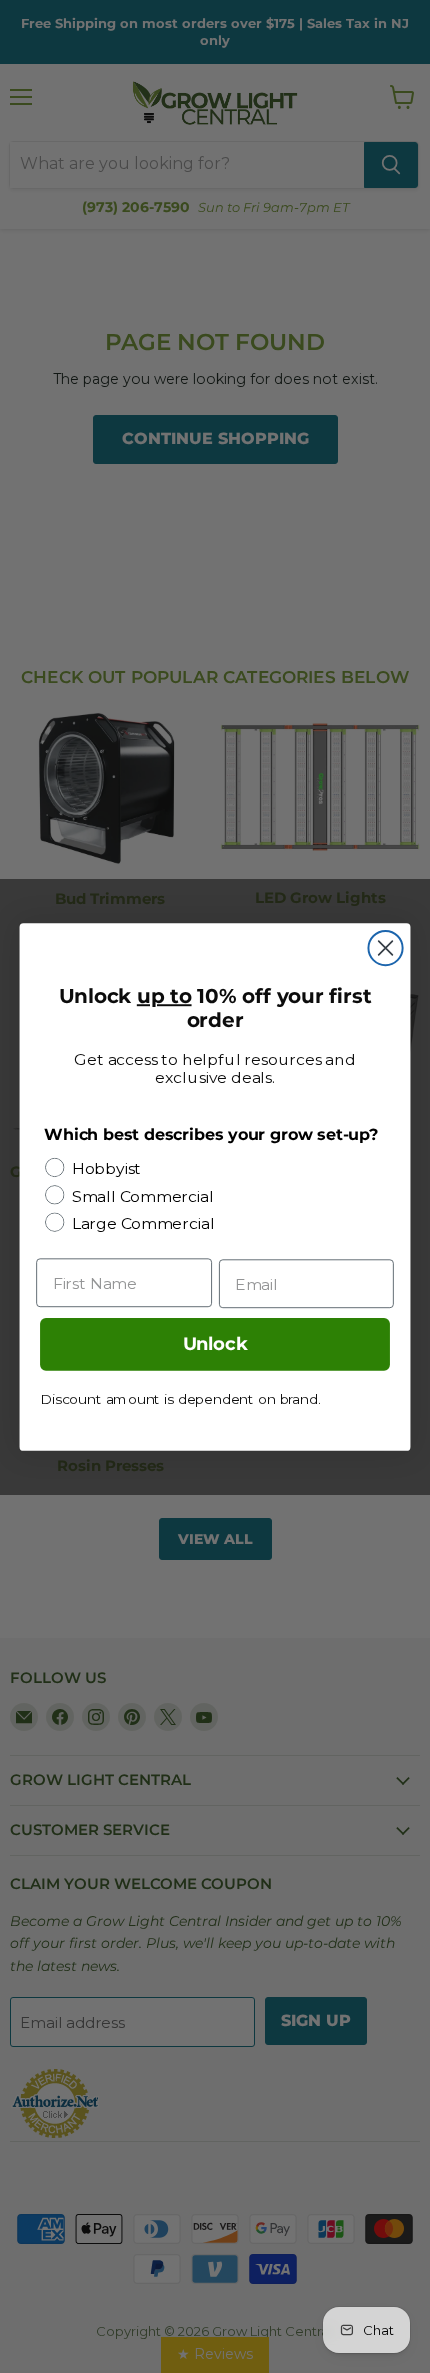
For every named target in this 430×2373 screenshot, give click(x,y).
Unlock (215, 1344)
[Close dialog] (385, 947)
